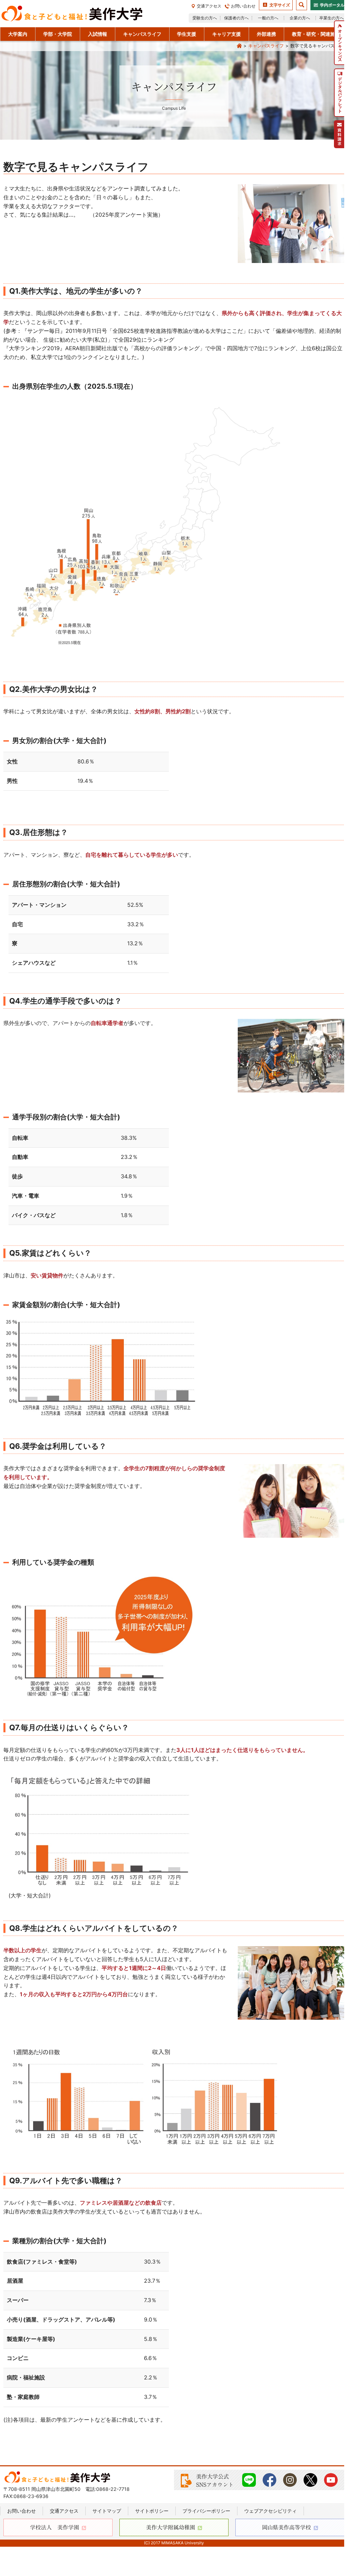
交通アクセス (209, 6)
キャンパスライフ (266, 46)
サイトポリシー (152, 2511)
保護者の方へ (236, 18)
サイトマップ (107, 2511)
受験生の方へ (205, 18)
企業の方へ (300, 18)
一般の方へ (268, 18)
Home (239, 46)
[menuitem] (339, 43)
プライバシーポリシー (206, 2511)
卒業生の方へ (332, 18)
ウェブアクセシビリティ (270, 2511)
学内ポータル (332, 5)
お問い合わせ (243, 6)
